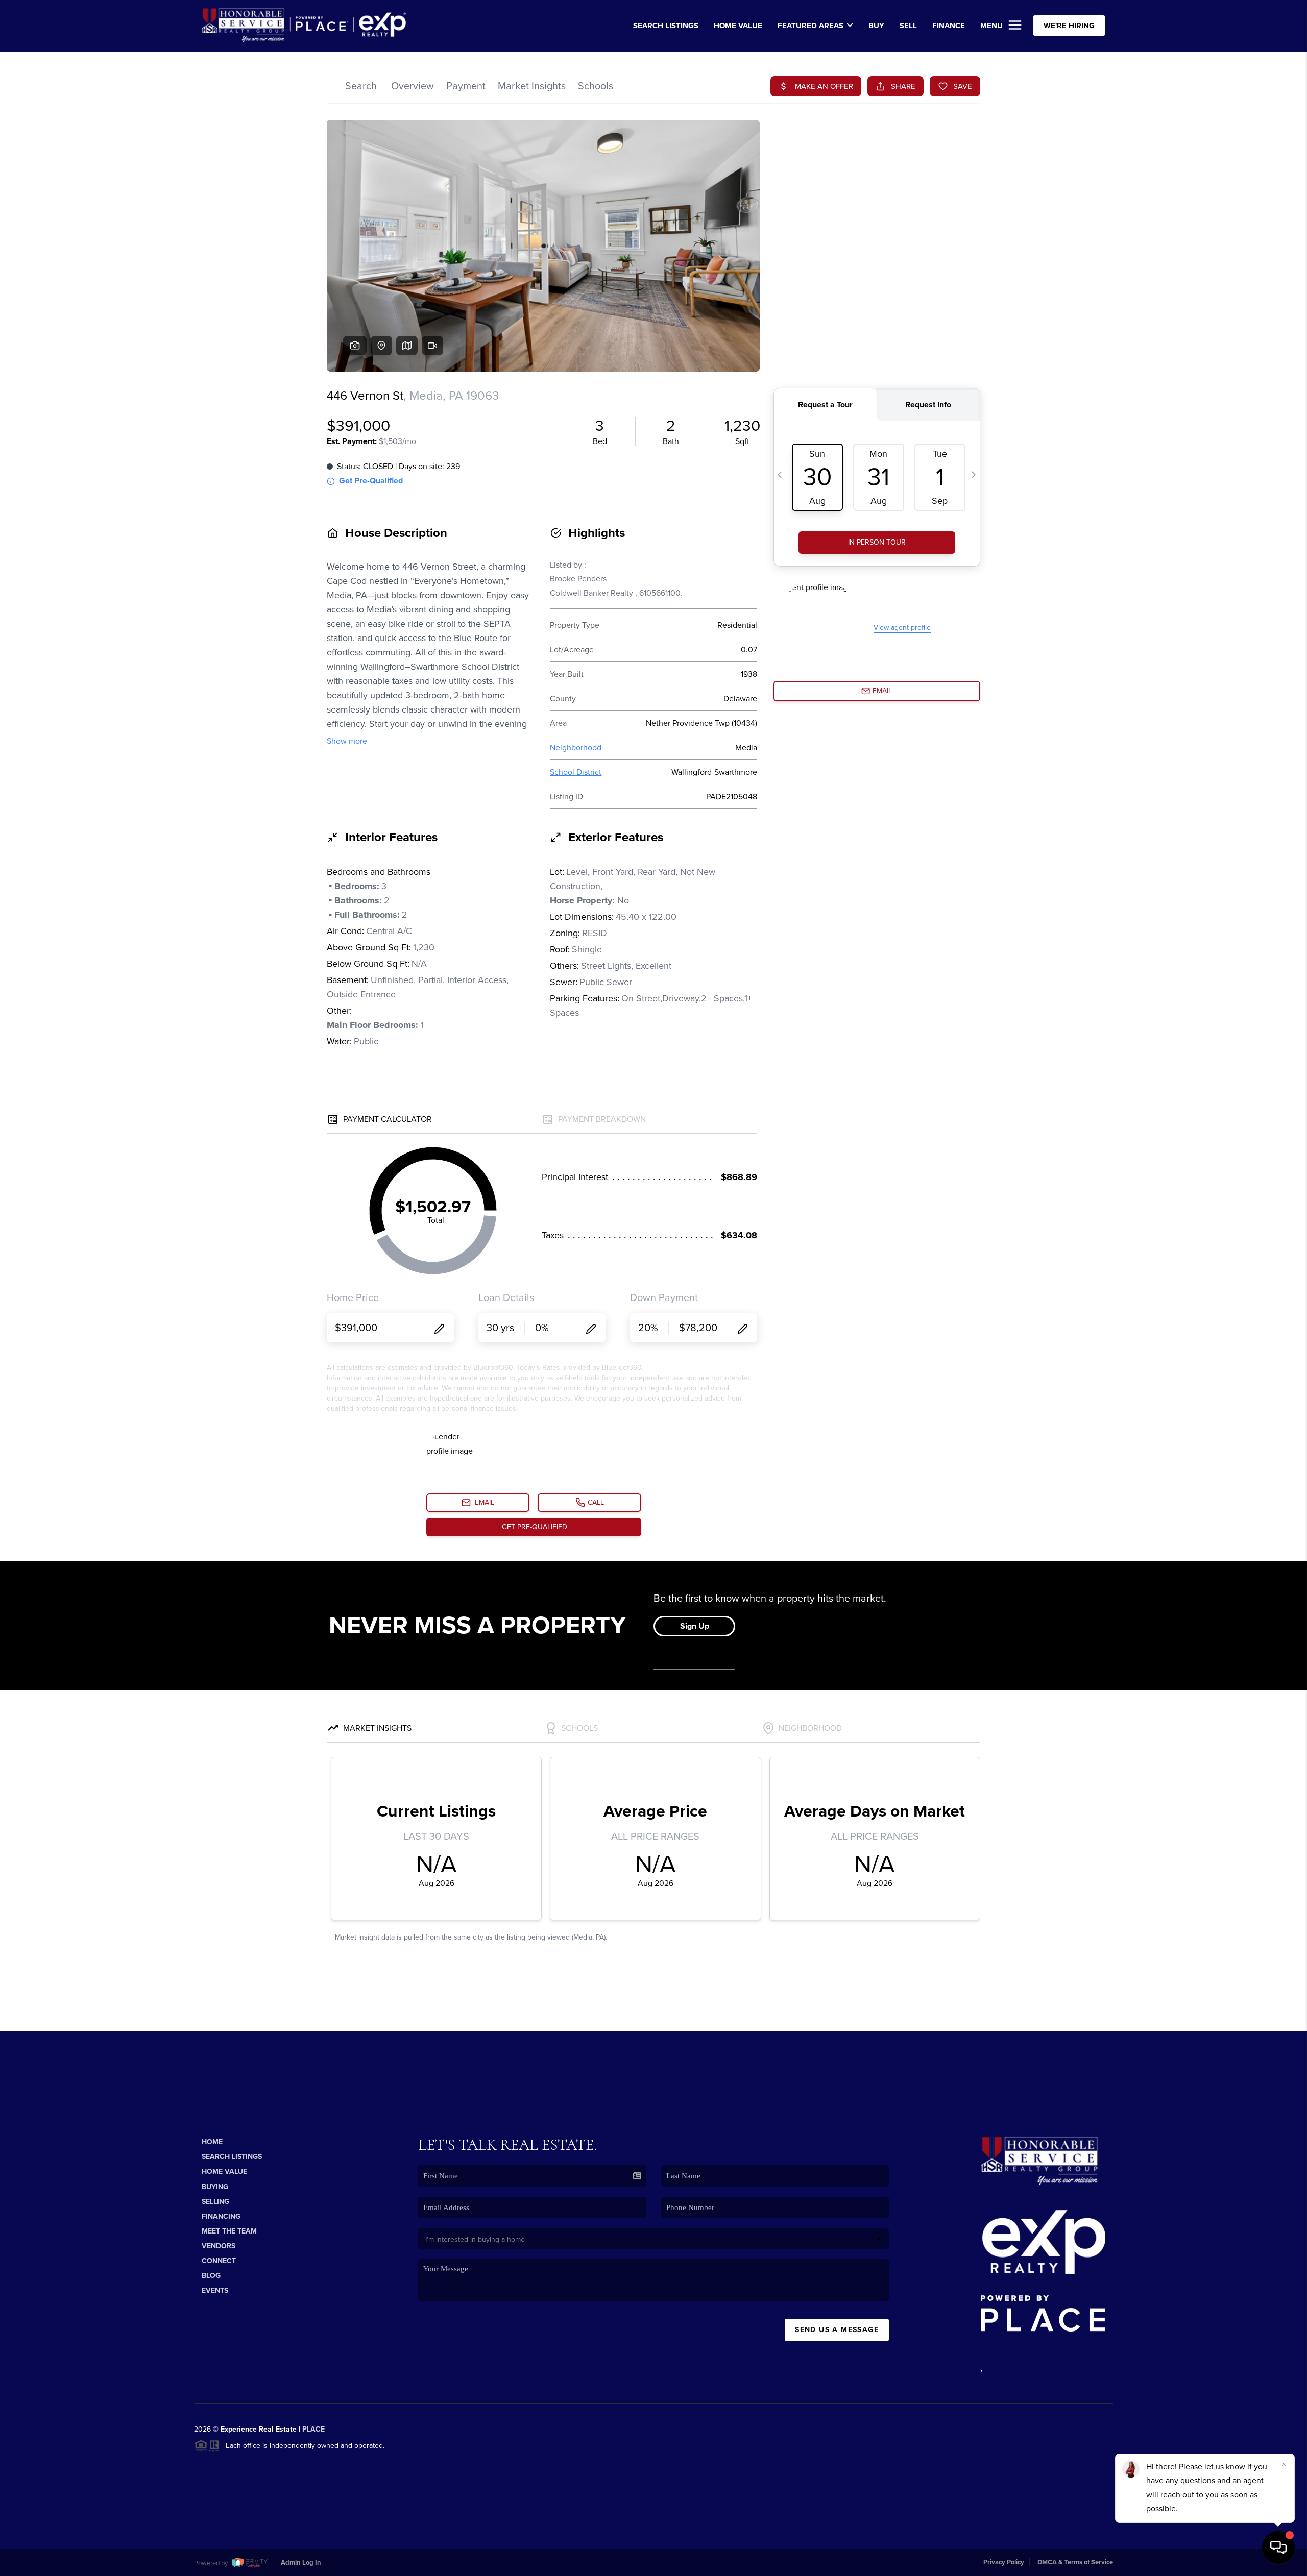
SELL (908, 26)
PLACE (313, 2429)
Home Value (738, 26)
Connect (219, 2261)
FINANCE (949, 26)
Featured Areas (810, 26)
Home (212, 2142)
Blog (211, 2276)
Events (215, 2290)
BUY (876, 26)
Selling (215, 2202)
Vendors (219, 2246)
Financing (221, 2216)
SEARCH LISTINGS (666, 26)
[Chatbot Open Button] (1278, 2547)
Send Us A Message (837, 2330)
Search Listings (232, 2157)
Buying (215, 2187)
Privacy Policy (1004, 2562)
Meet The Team (229, 2231)
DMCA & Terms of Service (1075, 2562)
